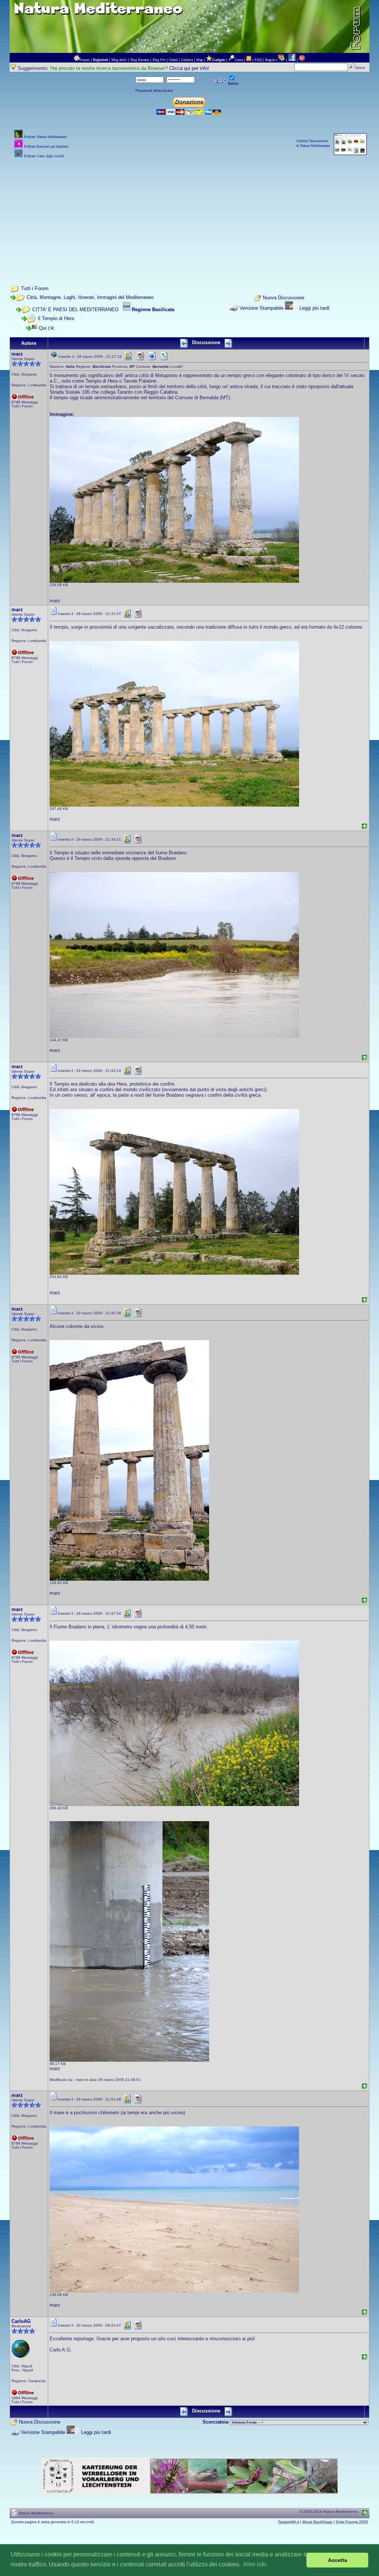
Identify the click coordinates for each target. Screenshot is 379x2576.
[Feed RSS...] (249, 60)
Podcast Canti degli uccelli (44, 156)
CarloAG (21, 2321)
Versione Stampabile (261, 308)
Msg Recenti (140, 60)
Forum (85, 60)
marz (17, 354)
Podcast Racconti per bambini (46, 146)
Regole (270, 60)
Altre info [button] (255, 2564)
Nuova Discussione (284, 298)
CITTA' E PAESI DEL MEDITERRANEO (75, 310)
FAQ (258, 60)
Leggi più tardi (314, 308)
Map (199, 60)
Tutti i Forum (35, 288)
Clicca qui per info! (189, 68)
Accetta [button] (338, 2560)
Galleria (187, 60)
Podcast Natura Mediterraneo (45, 137)
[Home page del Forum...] (77, 60)
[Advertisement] (190, 212)
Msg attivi (119, 60)
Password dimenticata (154, 90)
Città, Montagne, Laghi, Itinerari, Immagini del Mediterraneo (90, 297)
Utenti (173, 60)
